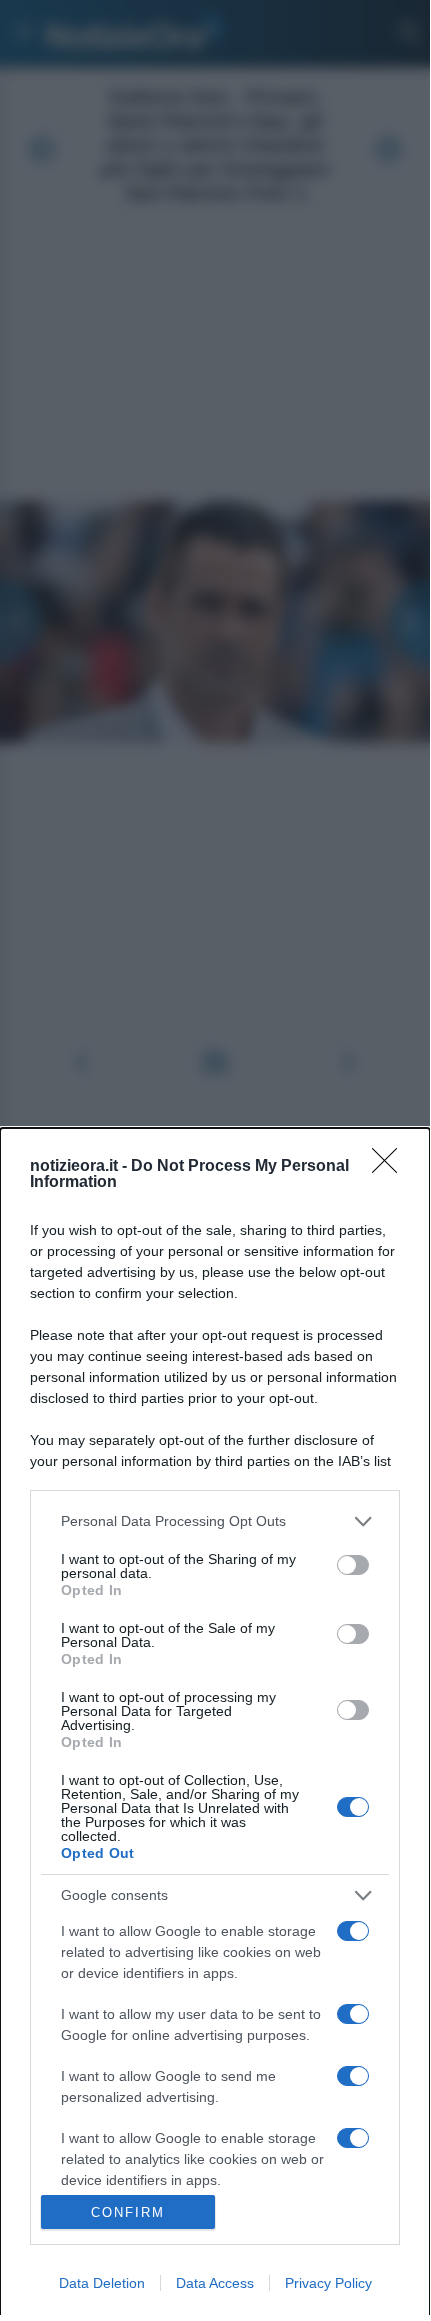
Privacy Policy (328, 2283)
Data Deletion (102, 2283)
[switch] (353, 1565)
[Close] (391, 1167)
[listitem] (215, 1521)
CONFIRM (128, 2212)
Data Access (215, 2283)
